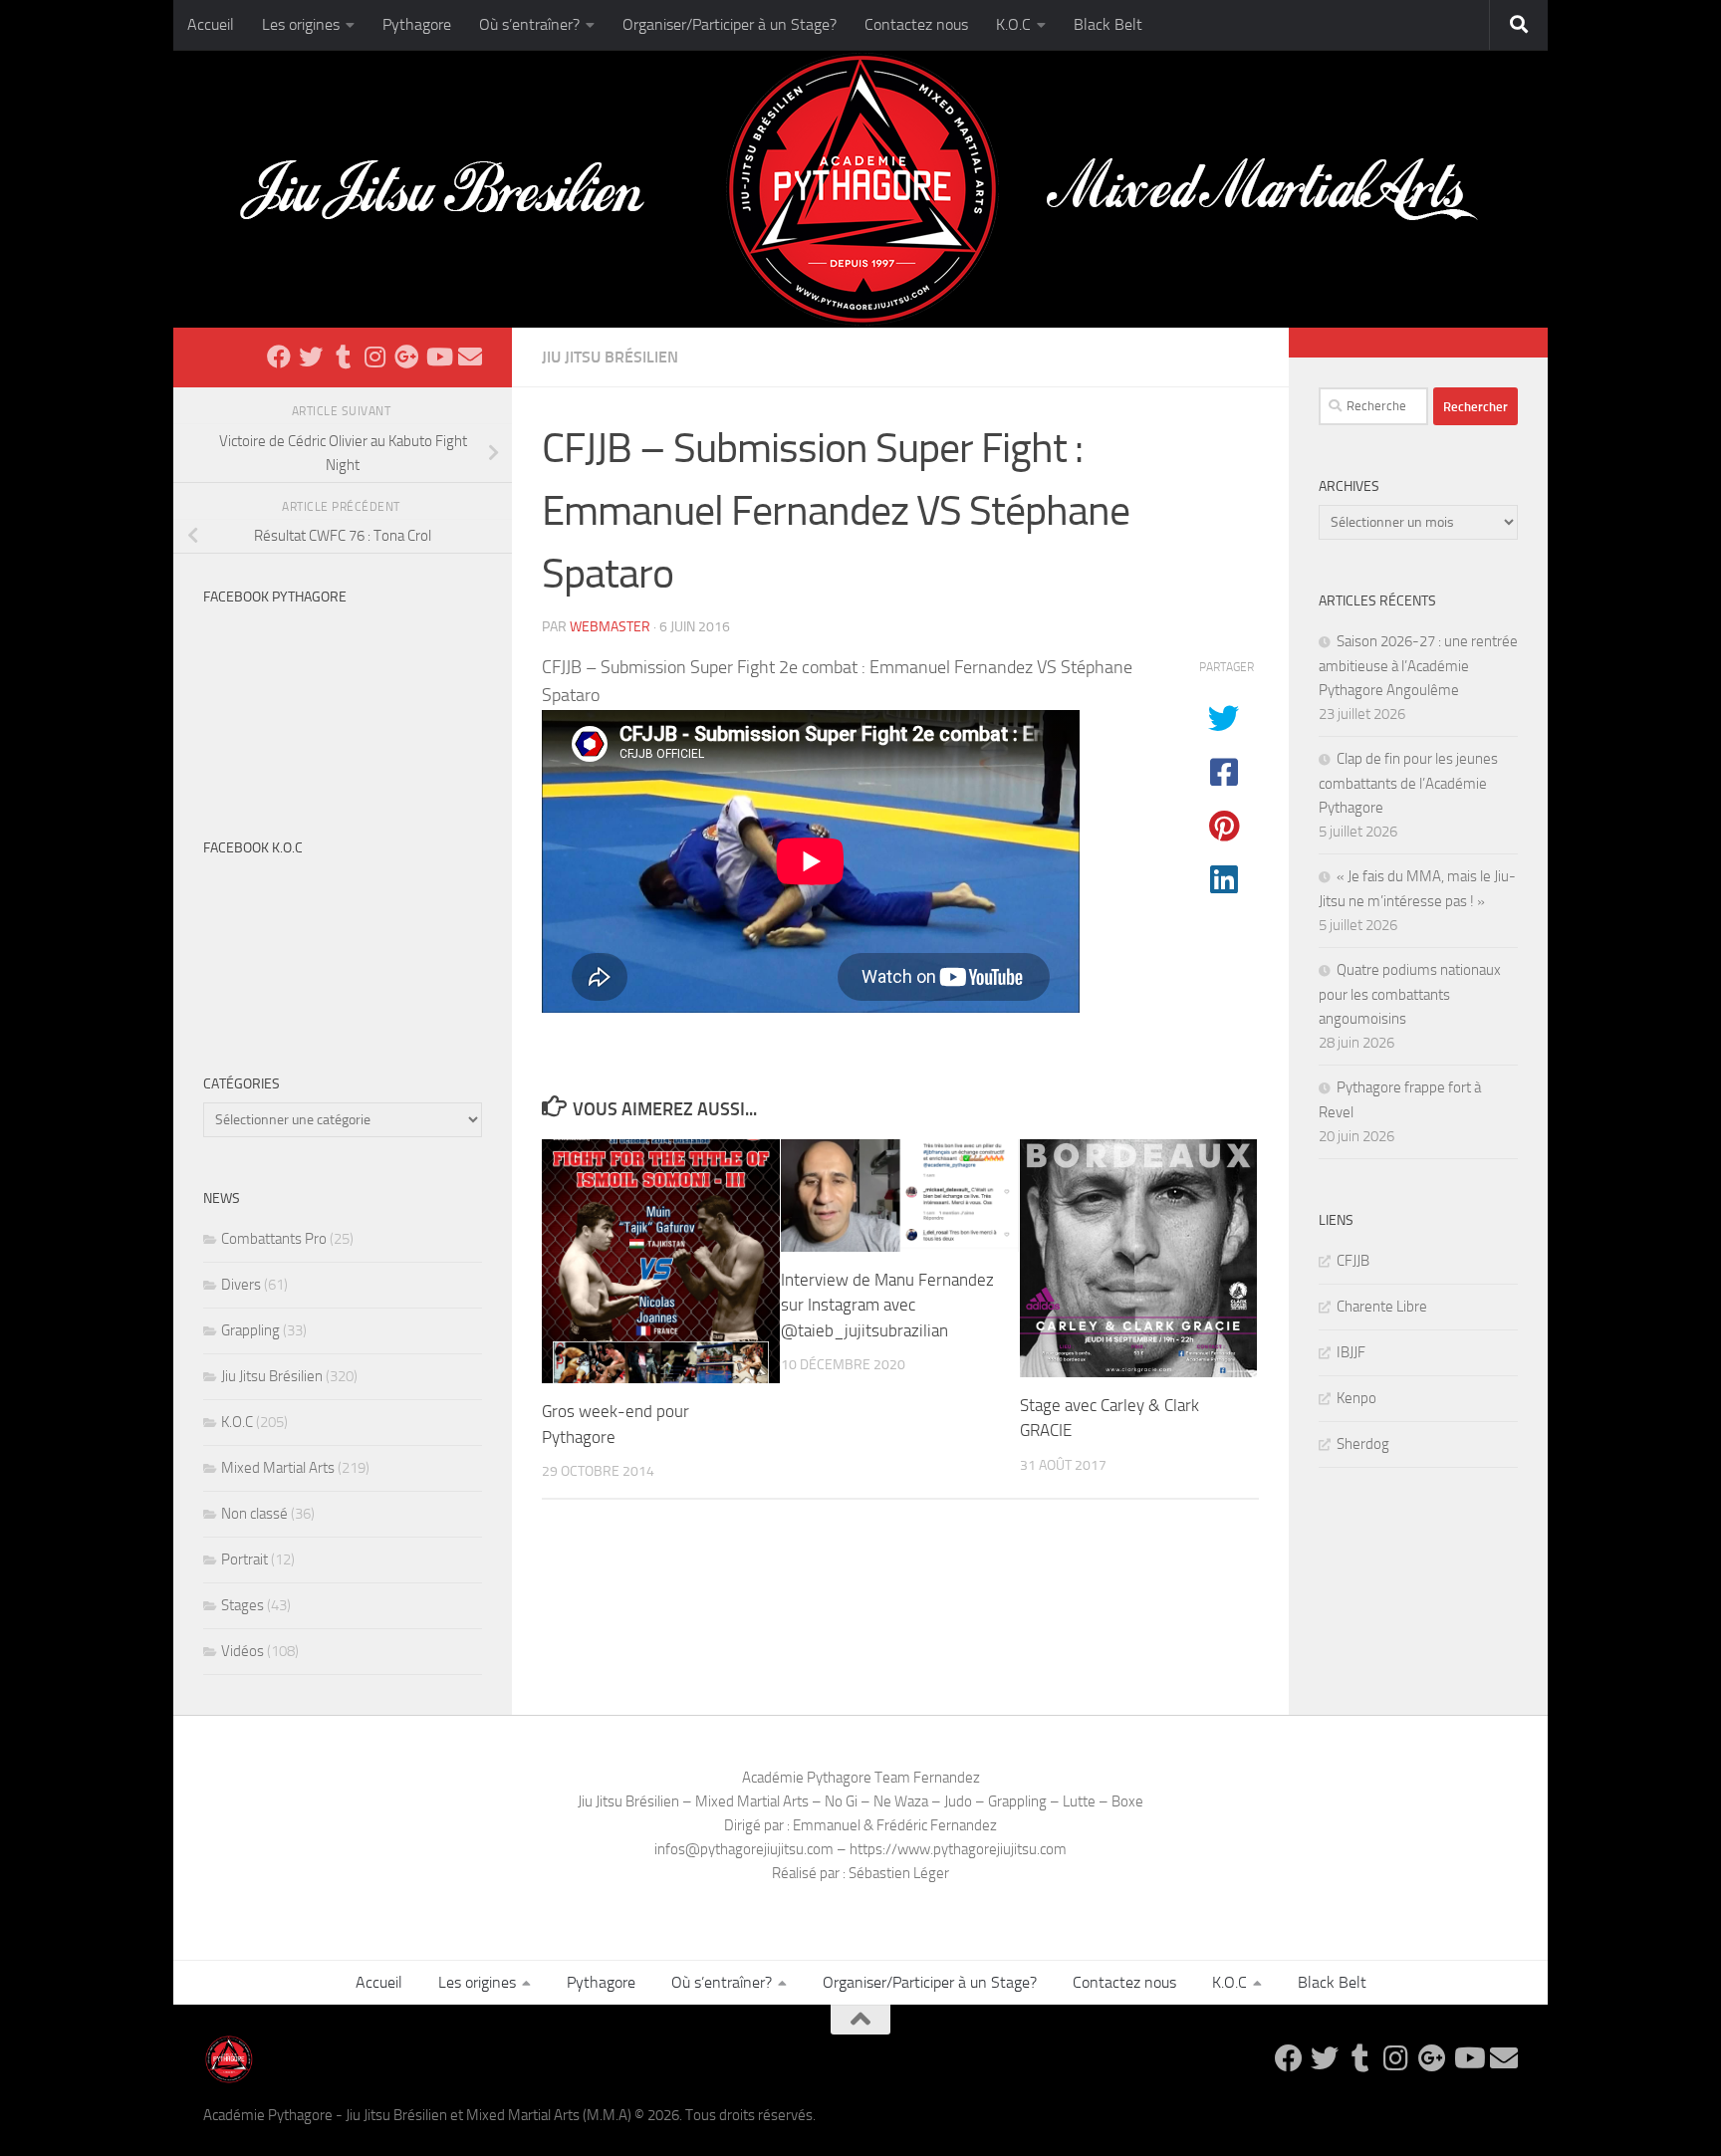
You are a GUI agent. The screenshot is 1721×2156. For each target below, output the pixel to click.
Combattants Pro (274, 1239)
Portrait (245, 1559)
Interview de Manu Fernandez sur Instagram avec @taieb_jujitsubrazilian (887, 1305)
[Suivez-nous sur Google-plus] (406, 357)
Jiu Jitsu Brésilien (610, 357)
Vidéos (243, 1651)
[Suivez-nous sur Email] (470, 357)
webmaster (610, 627)
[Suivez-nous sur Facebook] (279, 357)
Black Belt (1108, 24)
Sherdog (1363, 1444)
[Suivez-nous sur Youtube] (438, 357)
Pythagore (417, 24)
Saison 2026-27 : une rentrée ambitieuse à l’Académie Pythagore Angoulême (1418, 666)
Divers (241, 1285)
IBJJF (1351, 1352)
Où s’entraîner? (529, 24)
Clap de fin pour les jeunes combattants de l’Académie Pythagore (1408, 783)
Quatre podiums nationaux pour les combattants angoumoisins (1410, 994)
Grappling (250, 1330)
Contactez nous (916, 24)
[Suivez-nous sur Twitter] (311, 357)
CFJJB (1353, 1261)
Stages (243, 1605)
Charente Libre (1382, 1307)
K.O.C (1013, 24)
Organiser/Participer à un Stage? (730, 24)
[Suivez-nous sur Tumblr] (343, 357)
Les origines (301, 24)
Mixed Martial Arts (278, 1468)
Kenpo (1356, 1398)
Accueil (211, 24)
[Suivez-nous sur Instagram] (374, 357)
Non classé (254, 1514)
